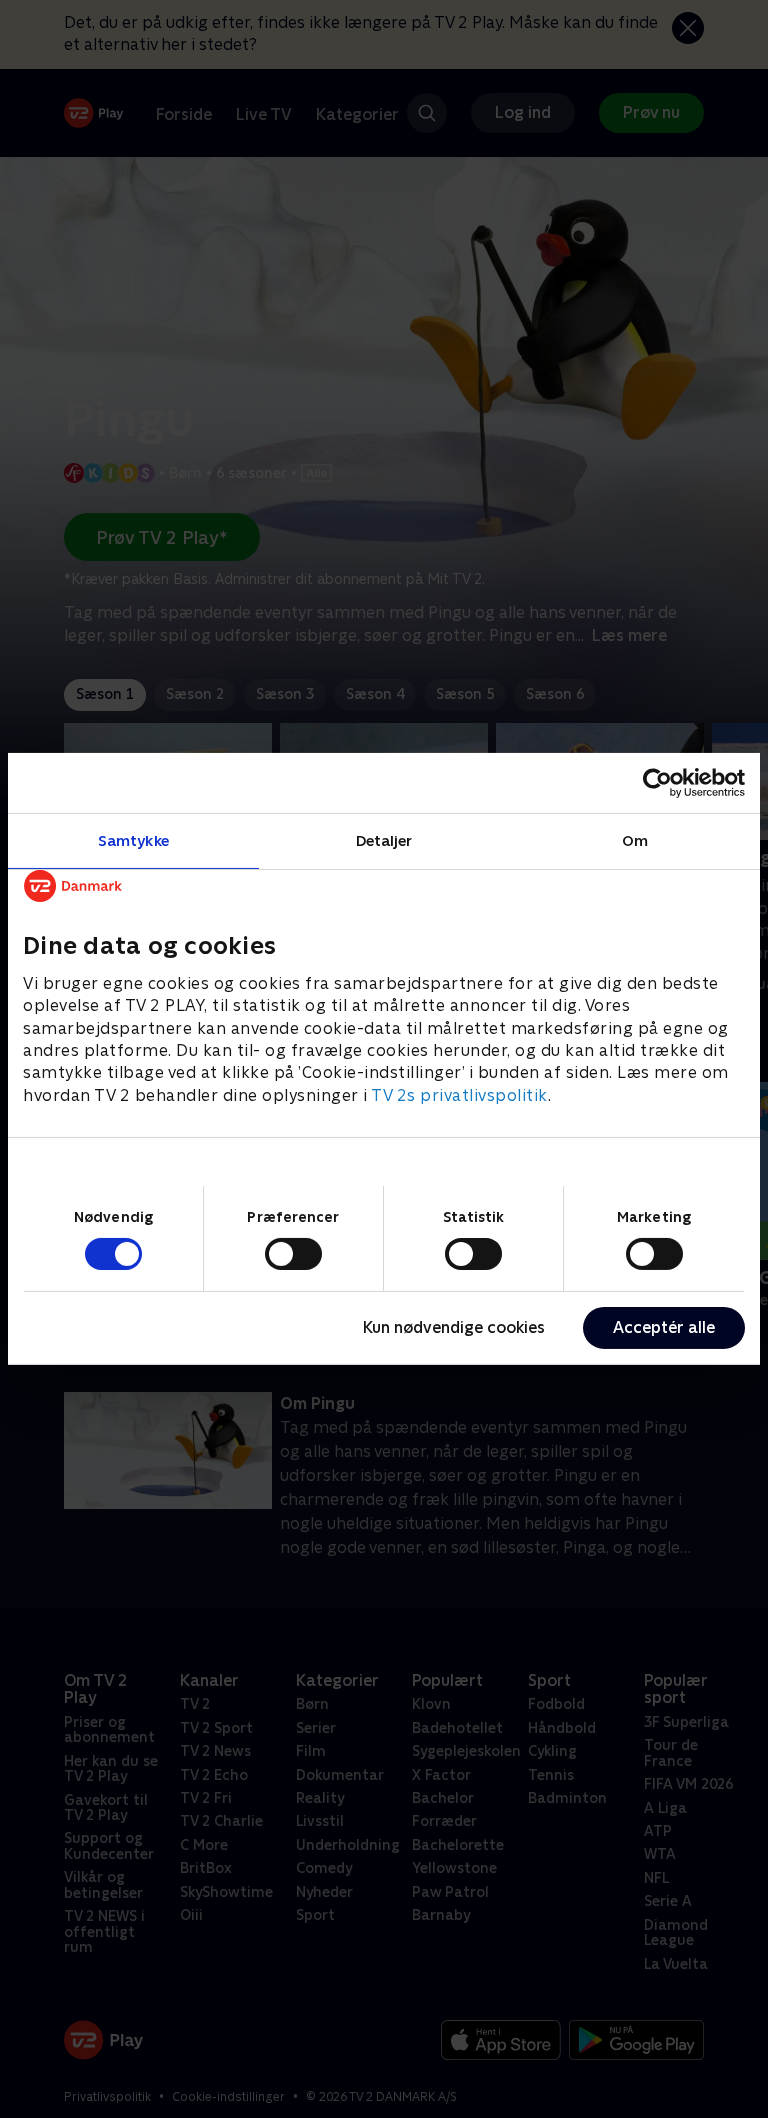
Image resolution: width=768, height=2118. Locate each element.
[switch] (293, 1254)
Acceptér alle (664, 1327)
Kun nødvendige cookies (454, 1327)
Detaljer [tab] (384, 840)
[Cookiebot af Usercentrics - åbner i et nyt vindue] (657, 783)
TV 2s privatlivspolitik (459, 1095)
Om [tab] (635, 840)
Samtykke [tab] (133, 840)
